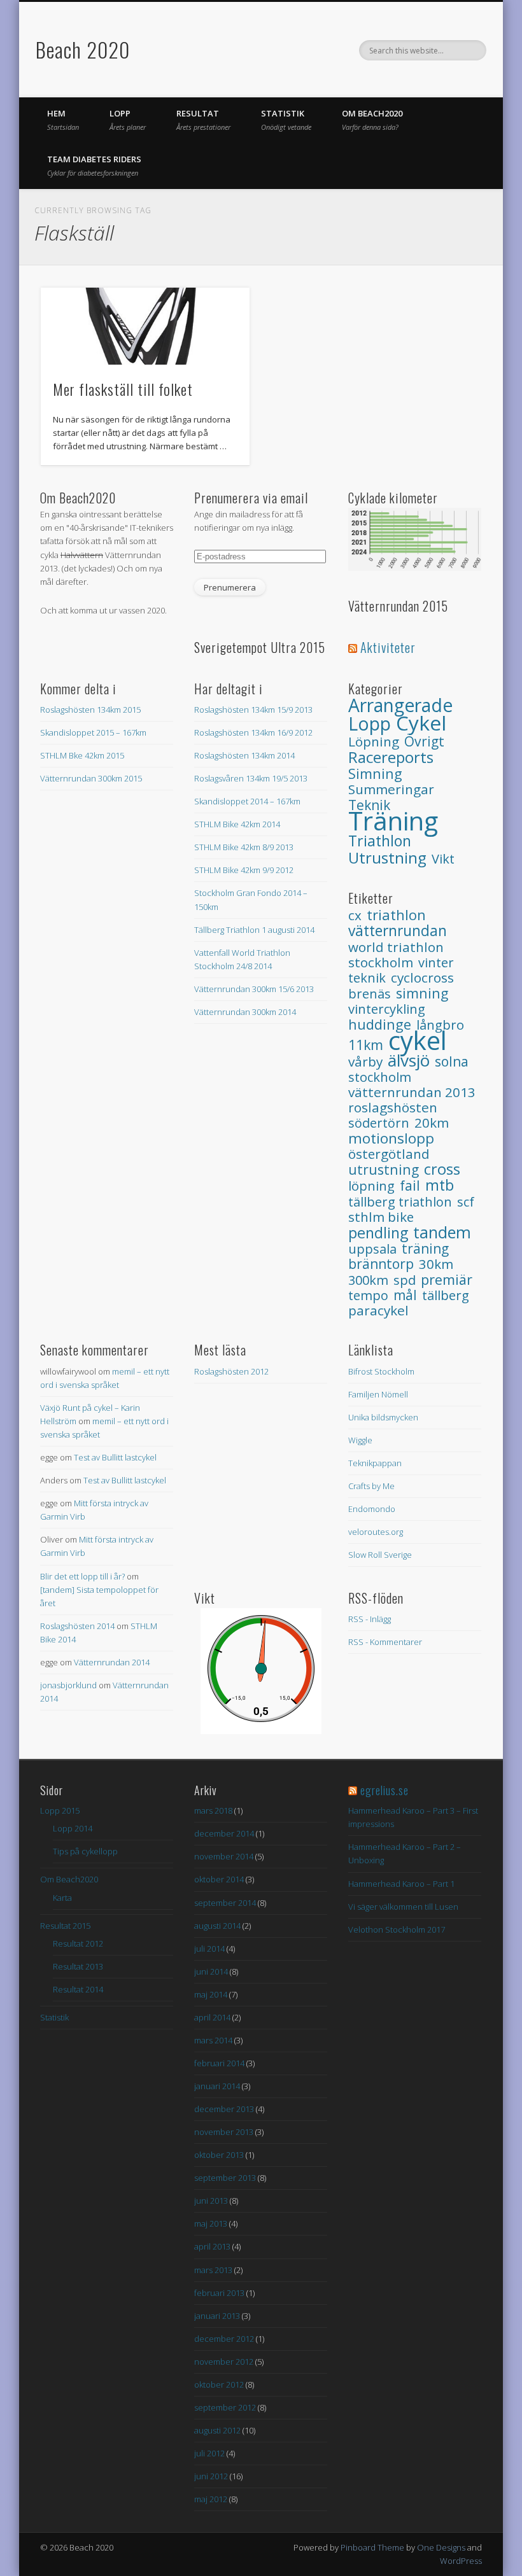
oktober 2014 (219, 1879)
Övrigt (424, 741)
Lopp (128, 120)
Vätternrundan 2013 (412, 1092)
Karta (62, 1898)
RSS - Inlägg (370, 1619)
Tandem (442, 1232)
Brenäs (370, 994)
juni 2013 (211, 2201)
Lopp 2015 (60, 1810)
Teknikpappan (375, 1463)
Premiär (447, 1279)
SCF (466, 1202)
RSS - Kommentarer (385, 1642)
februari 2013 (219, 2293)
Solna (452, 1061)
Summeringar (391, 789)
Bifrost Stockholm (381, 1371)
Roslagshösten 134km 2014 (244, 755)
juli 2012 (209, 2453)
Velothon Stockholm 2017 (397, 1929)
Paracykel (378, 1310)
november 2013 (224, 2132)
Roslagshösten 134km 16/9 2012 (253, 732)
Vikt (443, 859)
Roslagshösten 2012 (231, 1371)
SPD (405, 1280)
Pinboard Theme (372, 2547)
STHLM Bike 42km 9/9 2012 (244, 870)
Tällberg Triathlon (400, 1202)
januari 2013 (217, 2316)
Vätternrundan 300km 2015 (91, 778)
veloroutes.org (376, 1532)
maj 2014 (211, 1994)
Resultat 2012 (78, 1943)
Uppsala (372, 1249)
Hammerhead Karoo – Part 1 (401, 1884)
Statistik (286, 120)
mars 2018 (213, 1810)
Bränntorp (381, 1264)
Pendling (378, 1233)
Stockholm (380, 1077)
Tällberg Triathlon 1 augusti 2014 (254, 930)
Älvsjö (409, 1060)
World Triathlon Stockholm (396, 955)
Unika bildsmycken (383, 1417)
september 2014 (225, 1903)
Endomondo (372, 1509)
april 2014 (212, 2017)
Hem (63, 120)
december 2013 (224, 2109)
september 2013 (225, 2178)
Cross (442, 1169)
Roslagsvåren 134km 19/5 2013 (251, 778)
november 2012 (224, 2362)
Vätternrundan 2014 (112, 1662)
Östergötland (389, 1154)
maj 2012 (211, 2499)
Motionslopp (391, 1138)
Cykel (421, 723)
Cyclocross (422, 977)
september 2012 (225, 2407)
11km (366, 1045)
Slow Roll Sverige (380, 1555)
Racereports (391, 757)
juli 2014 (209, 1949)
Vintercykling (387, 1009)
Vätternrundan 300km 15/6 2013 (254, 989)
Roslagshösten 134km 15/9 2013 (253, 710)
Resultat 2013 (78, 1966)
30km (436, 1264)
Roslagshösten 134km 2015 (90, 710)
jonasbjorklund (68, 1685)
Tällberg (446, 1295)
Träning (393, 821)
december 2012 (224, 2339)
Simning (375, 773)
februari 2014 (219, 2063)
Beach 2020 (83, 49)
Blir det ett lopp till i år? (82, 1576)
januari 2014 (217, 2086)
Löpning (374, 741)
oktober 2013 (219, 2155)
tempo (368, 1295)
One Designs (441, 2547)
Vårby (365, 1061)
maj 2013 (211, 2223)
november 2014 (224, 1856)
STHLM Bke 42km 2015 (82, 755)
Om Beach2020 (372, 120)
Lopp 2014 (73, 1828)
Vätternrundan (398, 931)
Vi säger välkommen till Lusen (403, 1907)
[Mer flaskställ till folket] (145, 326)
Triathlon (380, 841)
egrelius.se (384, 1790)
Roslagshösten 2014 (77, 1626)
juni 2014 (211, 1971)
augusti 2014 (217, 1926)
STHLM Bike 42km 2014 (237, 824)
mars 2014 (213, 2040)
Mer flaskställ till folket (123, 389)
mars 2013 (213, 2270)
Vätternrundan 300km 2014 (245, 1012)
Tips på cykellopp (85, 1851)
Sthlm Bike (381, 1217)
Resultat (203, 120)
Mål (405, 1295)
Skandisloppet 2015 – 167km (93, 732)
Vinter (436, 962)
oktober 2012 (219, 2384)
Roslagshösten (393, 1107)
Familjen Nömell (378, 1394)
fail (410, 1186)
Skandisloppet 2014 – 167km (247, 801)
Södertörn (379, 1123)
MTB (440, 1185)
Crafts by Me (371, 1486)
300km (368, 1280)
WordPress (461, 2561)
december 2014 (224, 1833)
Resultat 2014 (78, 1989)
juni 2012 (211, 2476)
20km (432, 1123)
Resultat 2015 (65, 1926)
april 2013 (212, 2246)
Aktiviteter (388, 647)
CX (355, 915)
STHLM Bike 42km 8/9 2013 (244, 847)
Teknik (367, 978)
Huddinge (380, 1024)
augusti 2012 (217, 2430)
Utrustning (387, 857)
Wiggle (360, 1440)
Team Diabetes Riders (94, 165)
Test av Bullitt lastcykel (115, 1457)
